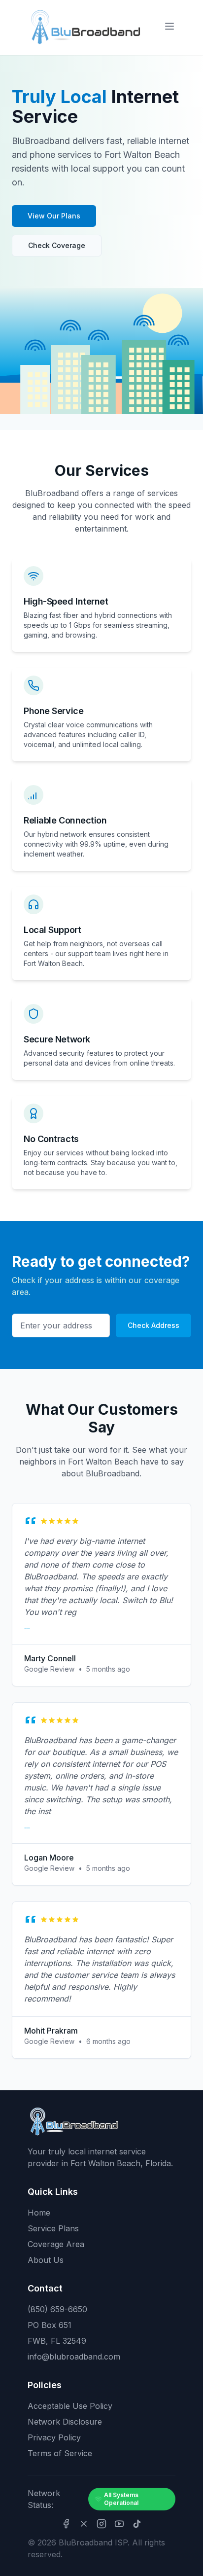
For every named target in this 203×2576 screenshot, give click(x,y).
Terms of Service (60, 2453)
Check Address (153, 1325)
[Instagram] (101, 2524)
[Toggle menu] (169, 26)
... (27, 1627)
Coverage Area (56, 2244)
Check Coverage (57, 245)
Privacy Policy (54, 2437)
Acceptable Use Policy (70, 2406)
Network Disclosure (65, 2422)
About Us (46, 2260)
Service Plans (53, 2228)
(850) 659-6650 (57, 2309)
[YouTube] (119, 2524)
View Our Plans (54, 216)
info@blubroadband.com (74, 2357)
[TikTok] (137, 2524)
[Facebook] (66, 2524)
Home (39, 2213)
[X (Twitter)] (84, 2524)
